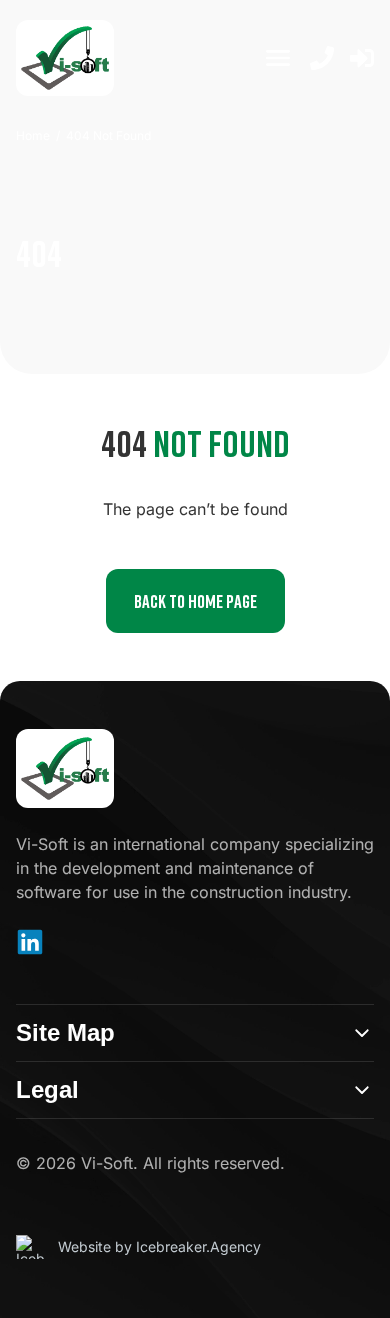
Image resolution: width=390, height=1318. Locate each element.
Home (33, 135)
